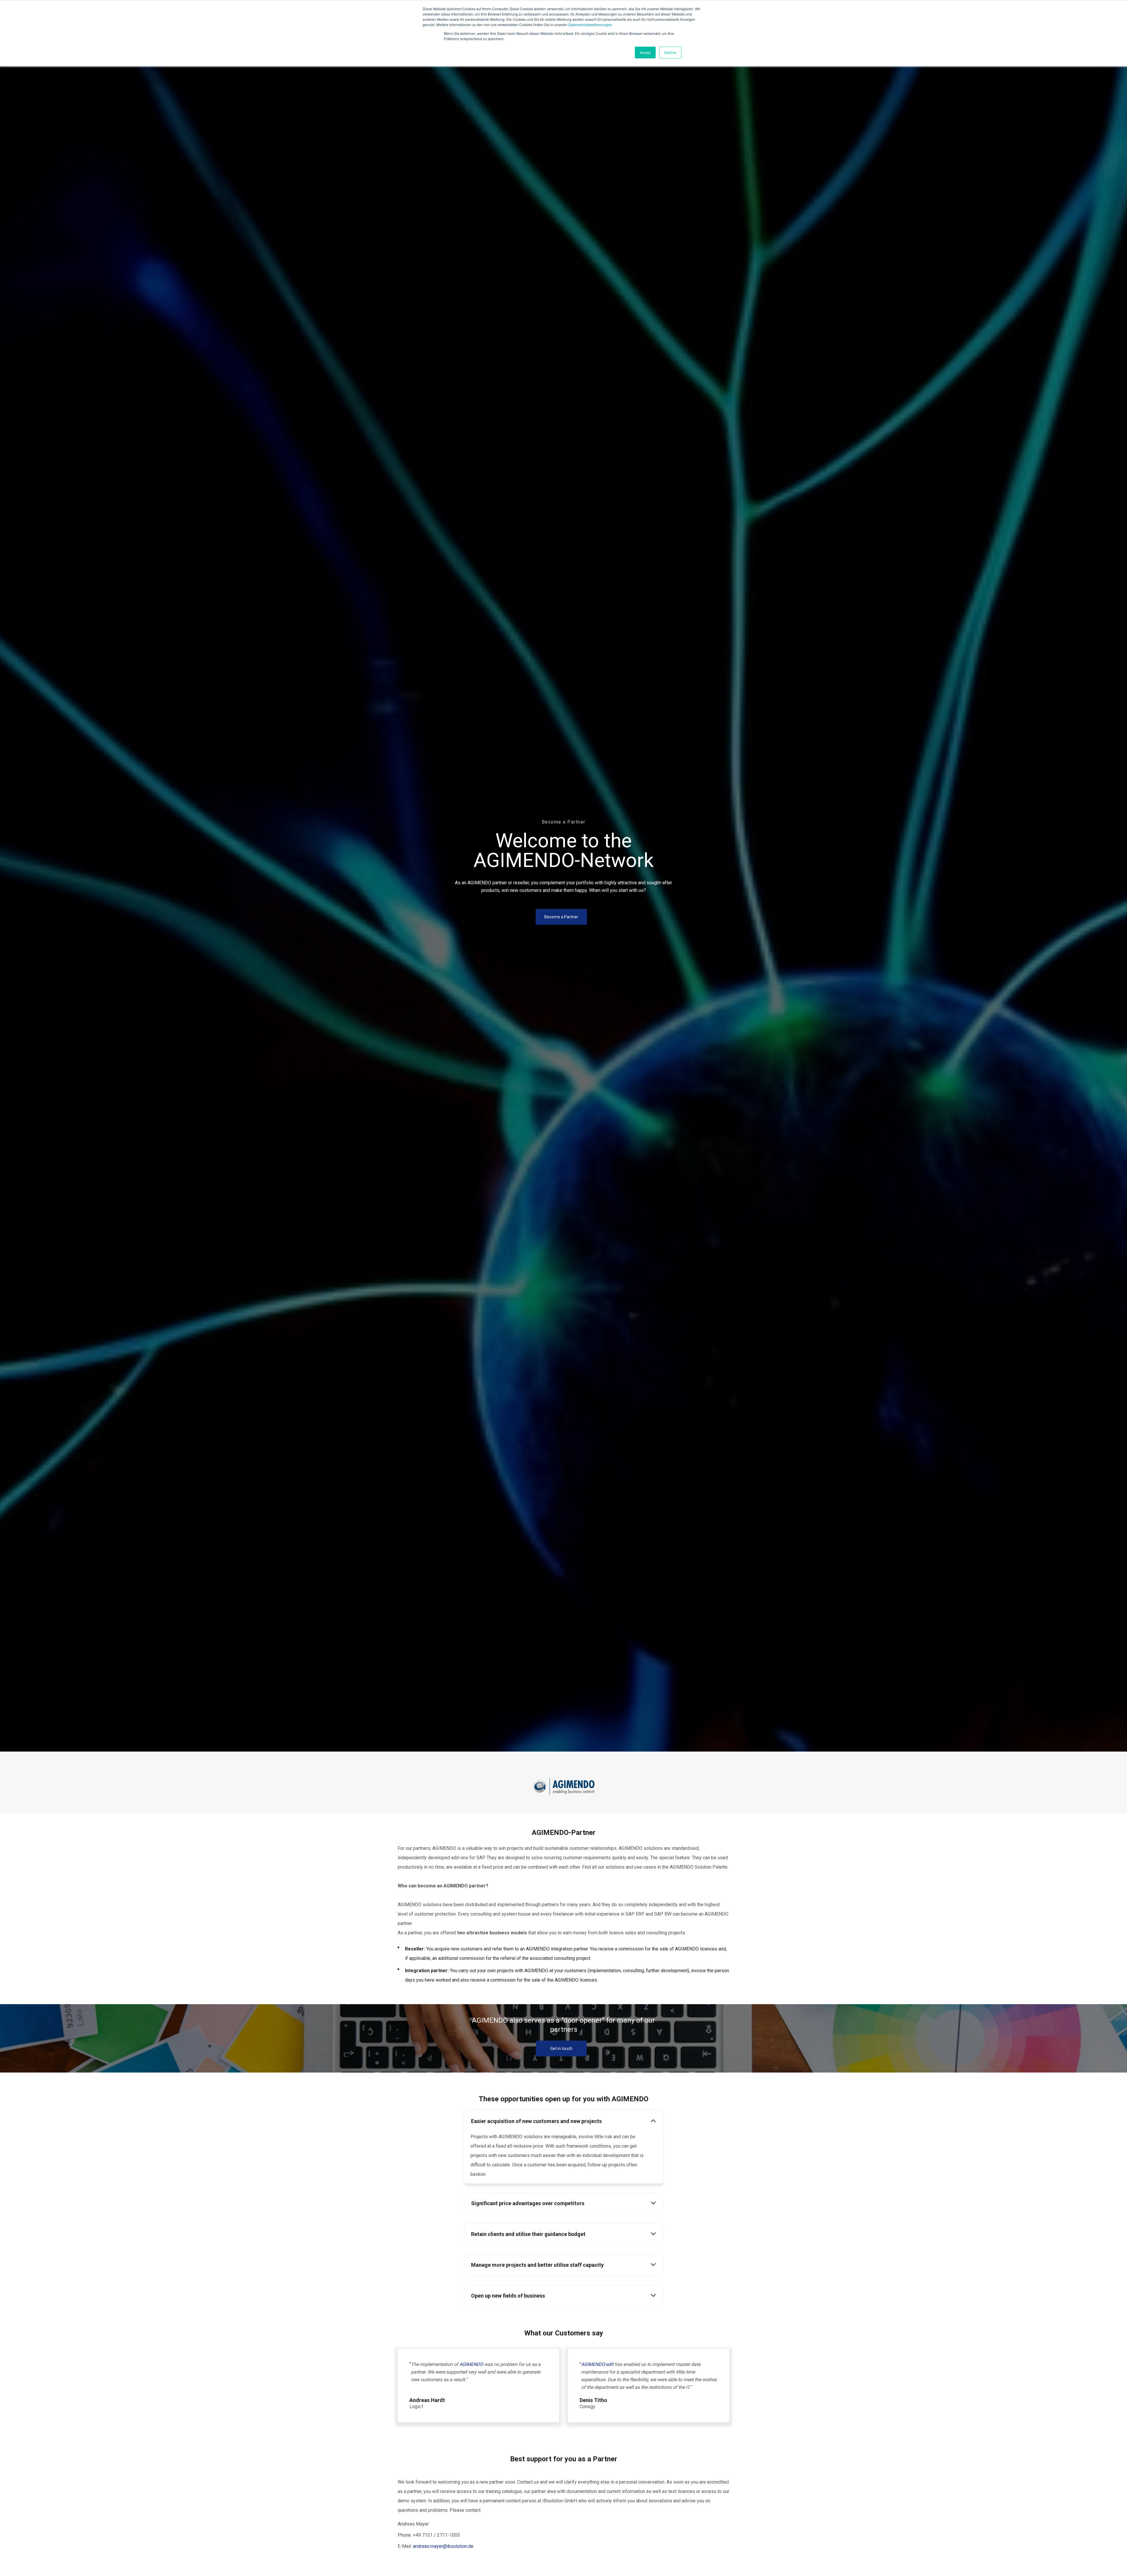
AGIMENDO (471, 2364)
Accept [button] (645, 52)
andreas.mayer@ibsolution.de (443, 2546)
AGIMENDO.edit (597, 2364)
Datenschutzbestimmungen (590, 24)
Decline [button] (670, 52)
